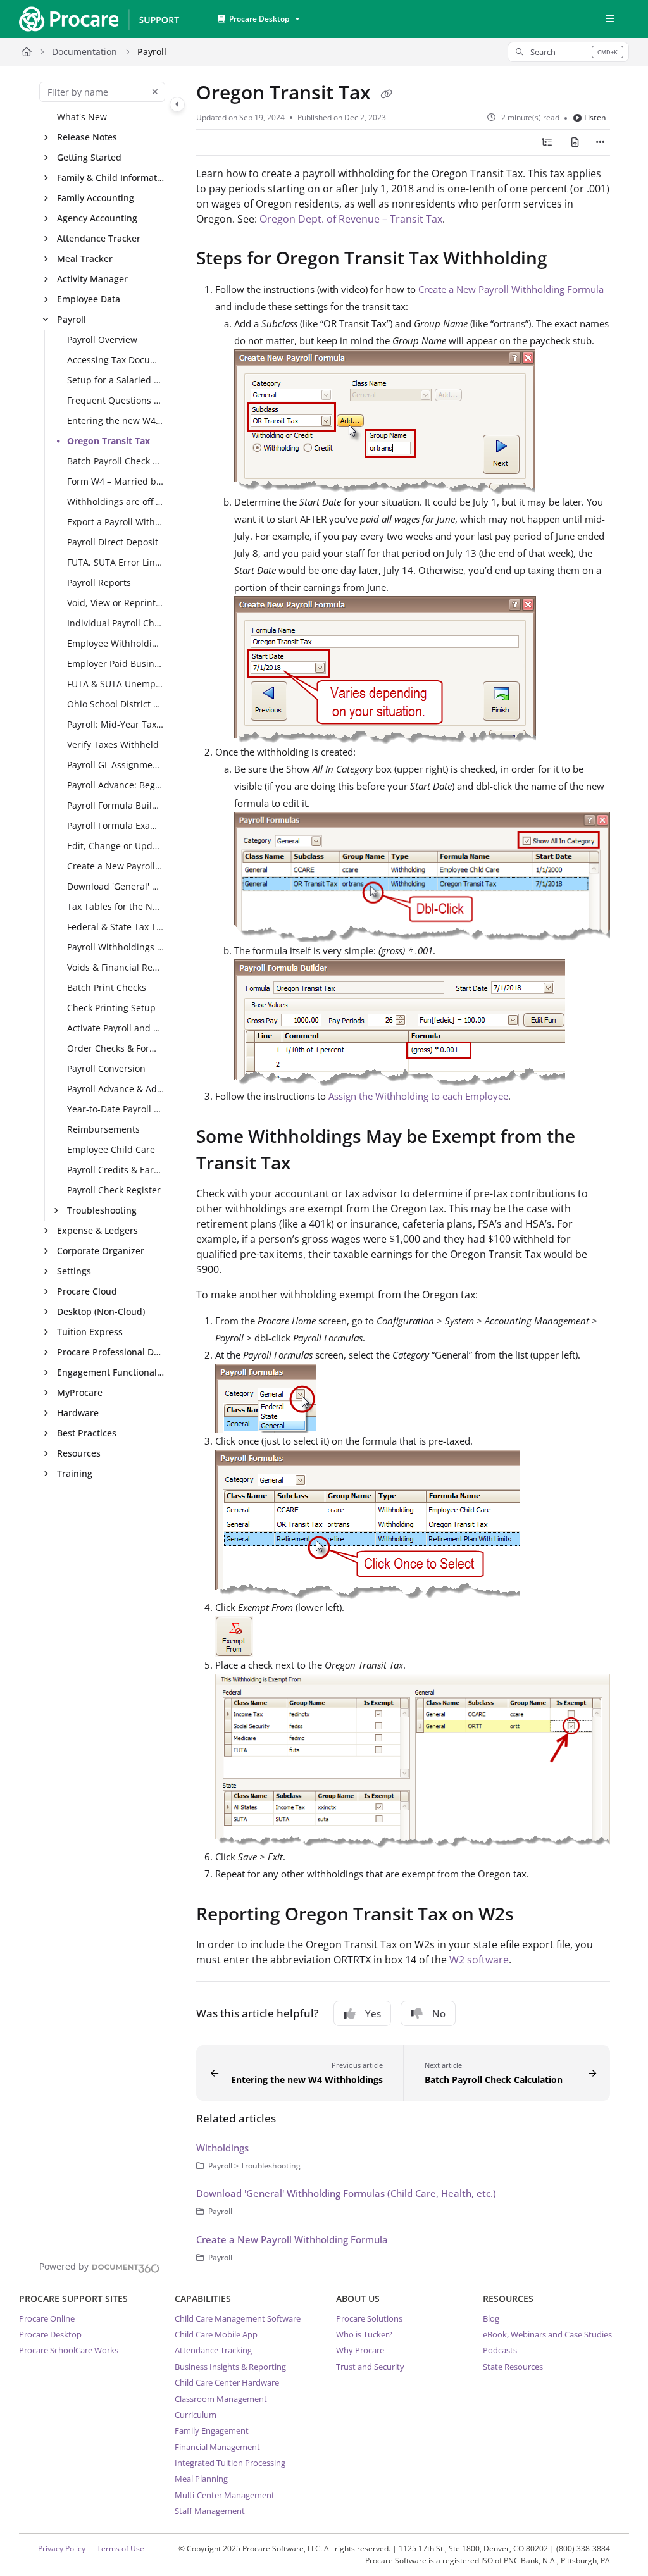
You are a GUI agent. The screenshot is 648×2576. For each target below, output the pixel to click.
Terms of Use (121, 2548)
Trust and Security (370, 2367)
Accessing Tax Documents (116, 360)
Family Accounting (96, 198)
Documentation (84, 52)
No (439, 2013)
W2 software (479, 1960)
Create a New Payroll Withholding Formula (116, 866)
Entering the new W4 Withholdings (116, 420)
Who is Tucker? (364, 2334)
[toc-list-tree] (547, 142)
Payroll (152, 52)
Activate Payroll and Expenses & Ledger (116, 1028)
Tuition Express (90, 1332)
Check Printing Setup (111, 1008)
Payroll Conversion (106, 1068)
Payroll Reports (99, 582)
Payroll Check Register (114, 1190)
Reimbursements (103, 1129)
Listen (595, 117)
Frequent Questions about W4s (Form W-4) (116, 400)
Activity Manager (92, 279)
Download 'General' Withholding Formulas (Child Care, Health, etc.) (116, 886)
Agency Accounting (97, 218)
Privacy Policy (62, 2548)
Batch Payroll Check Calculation (116, 461)
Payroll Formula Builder (116, 805)
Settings (74, 1271)
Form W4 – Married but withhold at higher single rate (116, 481)
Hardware (78, 1413)
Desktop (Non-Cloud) (101, 1311)
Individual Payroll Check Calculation (116, 623)
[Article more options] (600, 142)
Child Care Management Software (238, 2318)
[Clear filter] (155, 92)
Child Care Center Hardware (227, 2382)
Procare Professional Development (111, 1352)
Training (75, 1473)
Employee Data (89, 299)
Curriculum (196, 2415)
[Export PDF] (575, 142)
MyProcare (80, 1392)
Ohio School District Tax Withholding (116, 704)
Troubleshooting (102, 1210)
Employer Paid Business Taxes (116, 663)
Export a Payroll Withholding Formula (116, 522)
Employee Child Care (111, 1149)
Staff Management (210, 2511)
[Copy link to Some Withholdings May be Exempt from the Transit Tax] (310, 1165)
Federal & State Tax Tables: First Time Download (116, 927)
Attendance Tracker (99, 238)
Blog (491, 2318)
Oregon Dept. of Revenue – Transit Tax (351, 219)
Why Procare (360, 2350)
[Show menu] (609, 19)
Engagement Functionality (111, 1372)
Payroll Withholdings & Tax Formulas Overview (116, 947)
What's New (82, 117)
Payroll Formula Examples (116, 825)
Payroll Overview (102, 339)
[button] (568, 52)
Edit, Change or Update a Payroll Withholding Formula (116, 846)
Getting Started (89, 157)
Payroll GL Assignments (116, 765)
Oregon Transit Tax (109, 441)
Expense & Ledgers (97, 1230)
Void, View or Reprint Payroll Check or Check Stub (116, 603)
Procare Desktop (50, 2334)
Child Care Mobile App (216, 2334)
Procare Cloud (87, 1291)
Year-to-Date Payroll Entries (116, 1109)
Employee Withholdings (116, 643)
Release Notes (87, 137)
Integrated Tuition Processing (230, 2463)
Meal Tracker (85, 258)
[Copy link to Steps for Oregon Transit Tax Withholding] (567, 260)
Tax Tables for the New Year (116, 906)
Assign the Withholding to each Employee (418, 1096)
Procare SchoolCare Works (69, 2350)
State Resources (513, 2367)
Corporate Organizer (101, 1251)
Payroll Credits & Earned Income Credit (116, 1170)
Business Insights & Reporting (230, 2367)
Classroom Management (221, 2399)
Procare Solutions (369, 2318)
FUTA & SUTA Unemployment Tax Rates (116, 684)
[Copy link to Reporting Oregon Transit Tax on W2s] (533, 1915)
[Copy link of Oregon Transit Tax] (386, 94)
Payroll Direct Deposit (113, 542)
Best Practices (87, 1433)
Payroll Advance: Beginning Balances (116, 785)
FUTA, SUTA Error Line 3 (116, 562)
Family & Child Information (111, 177)
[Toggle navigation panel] (177, 104)
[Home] (99, 19)
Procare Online (47, 2318)
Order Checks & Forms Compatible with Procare (116, 1048)
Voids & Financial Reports (116, 967)
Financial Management (217, 2447)
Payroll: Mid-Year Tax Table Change (116, 724)
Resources (79, 1453)
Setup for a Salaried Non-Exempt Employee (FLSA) (116, 380)
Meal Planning (201, 2479)
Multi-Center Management (225, 2495)
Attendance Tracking (213, 2350)
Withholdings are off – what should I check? (116, 501)
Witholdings (222, 2148)
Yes (373, 2013)
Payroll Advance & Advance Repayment (116, 1089)
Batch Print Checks (107, 987)
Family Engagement (212, 2430)
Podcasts (500, 2350)
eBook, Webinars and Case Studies (547, 2334)
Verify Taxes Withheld (113, 744)
